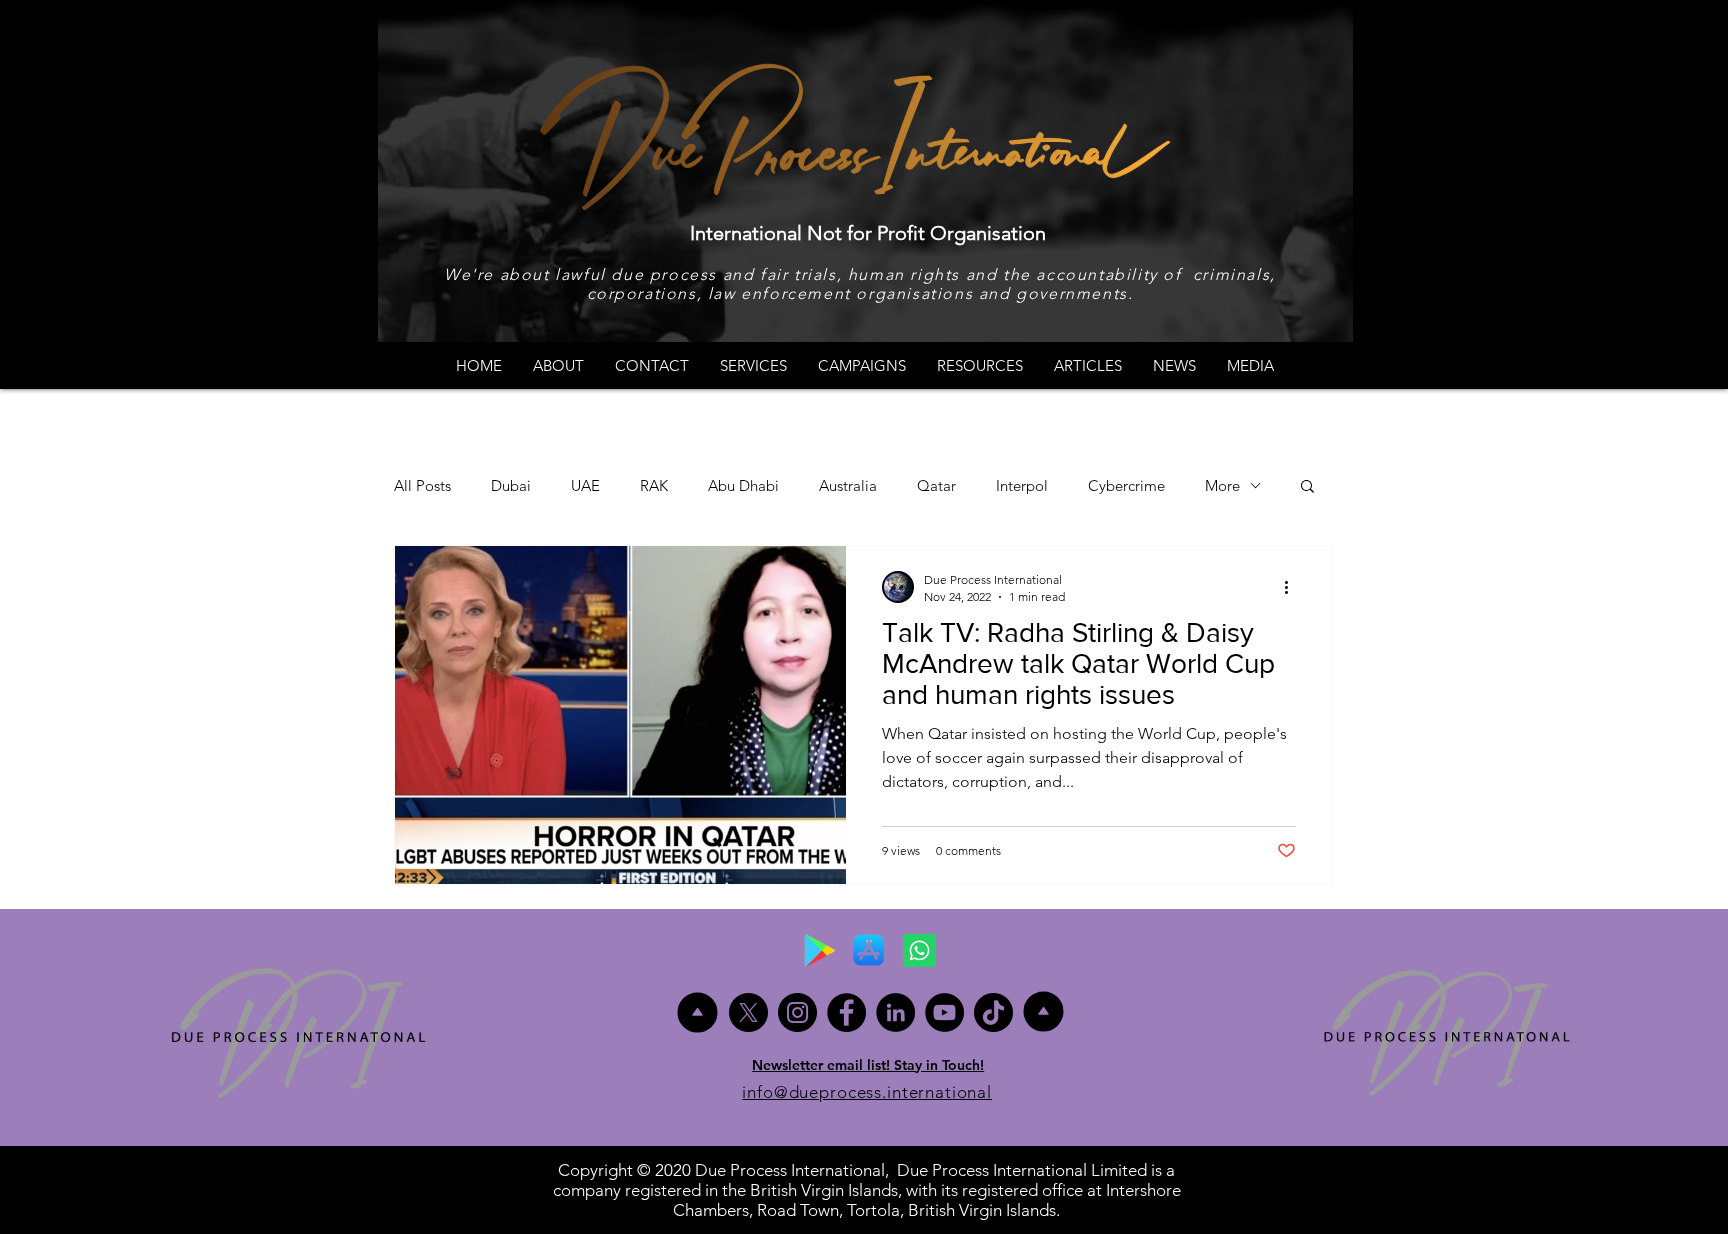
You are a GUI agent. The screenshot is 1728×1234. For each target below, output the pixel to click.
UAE (585, 485)
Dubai (511, 485)
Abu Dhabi (743, 485)
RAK (654, 485)
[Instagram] (797, 1012)
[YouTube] (944, 1012)
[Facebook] (846, 1012)
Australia (848, 485)
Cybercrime (1126, 485)
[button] (1307, 487)
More (1222, 485)
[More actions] (1293, 587)
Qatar (936, 485)
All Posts (422, 485)
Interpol (1022, 485)
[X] (748, 1012)
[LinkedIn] (895, 1012)
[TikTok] (993, 1012)
